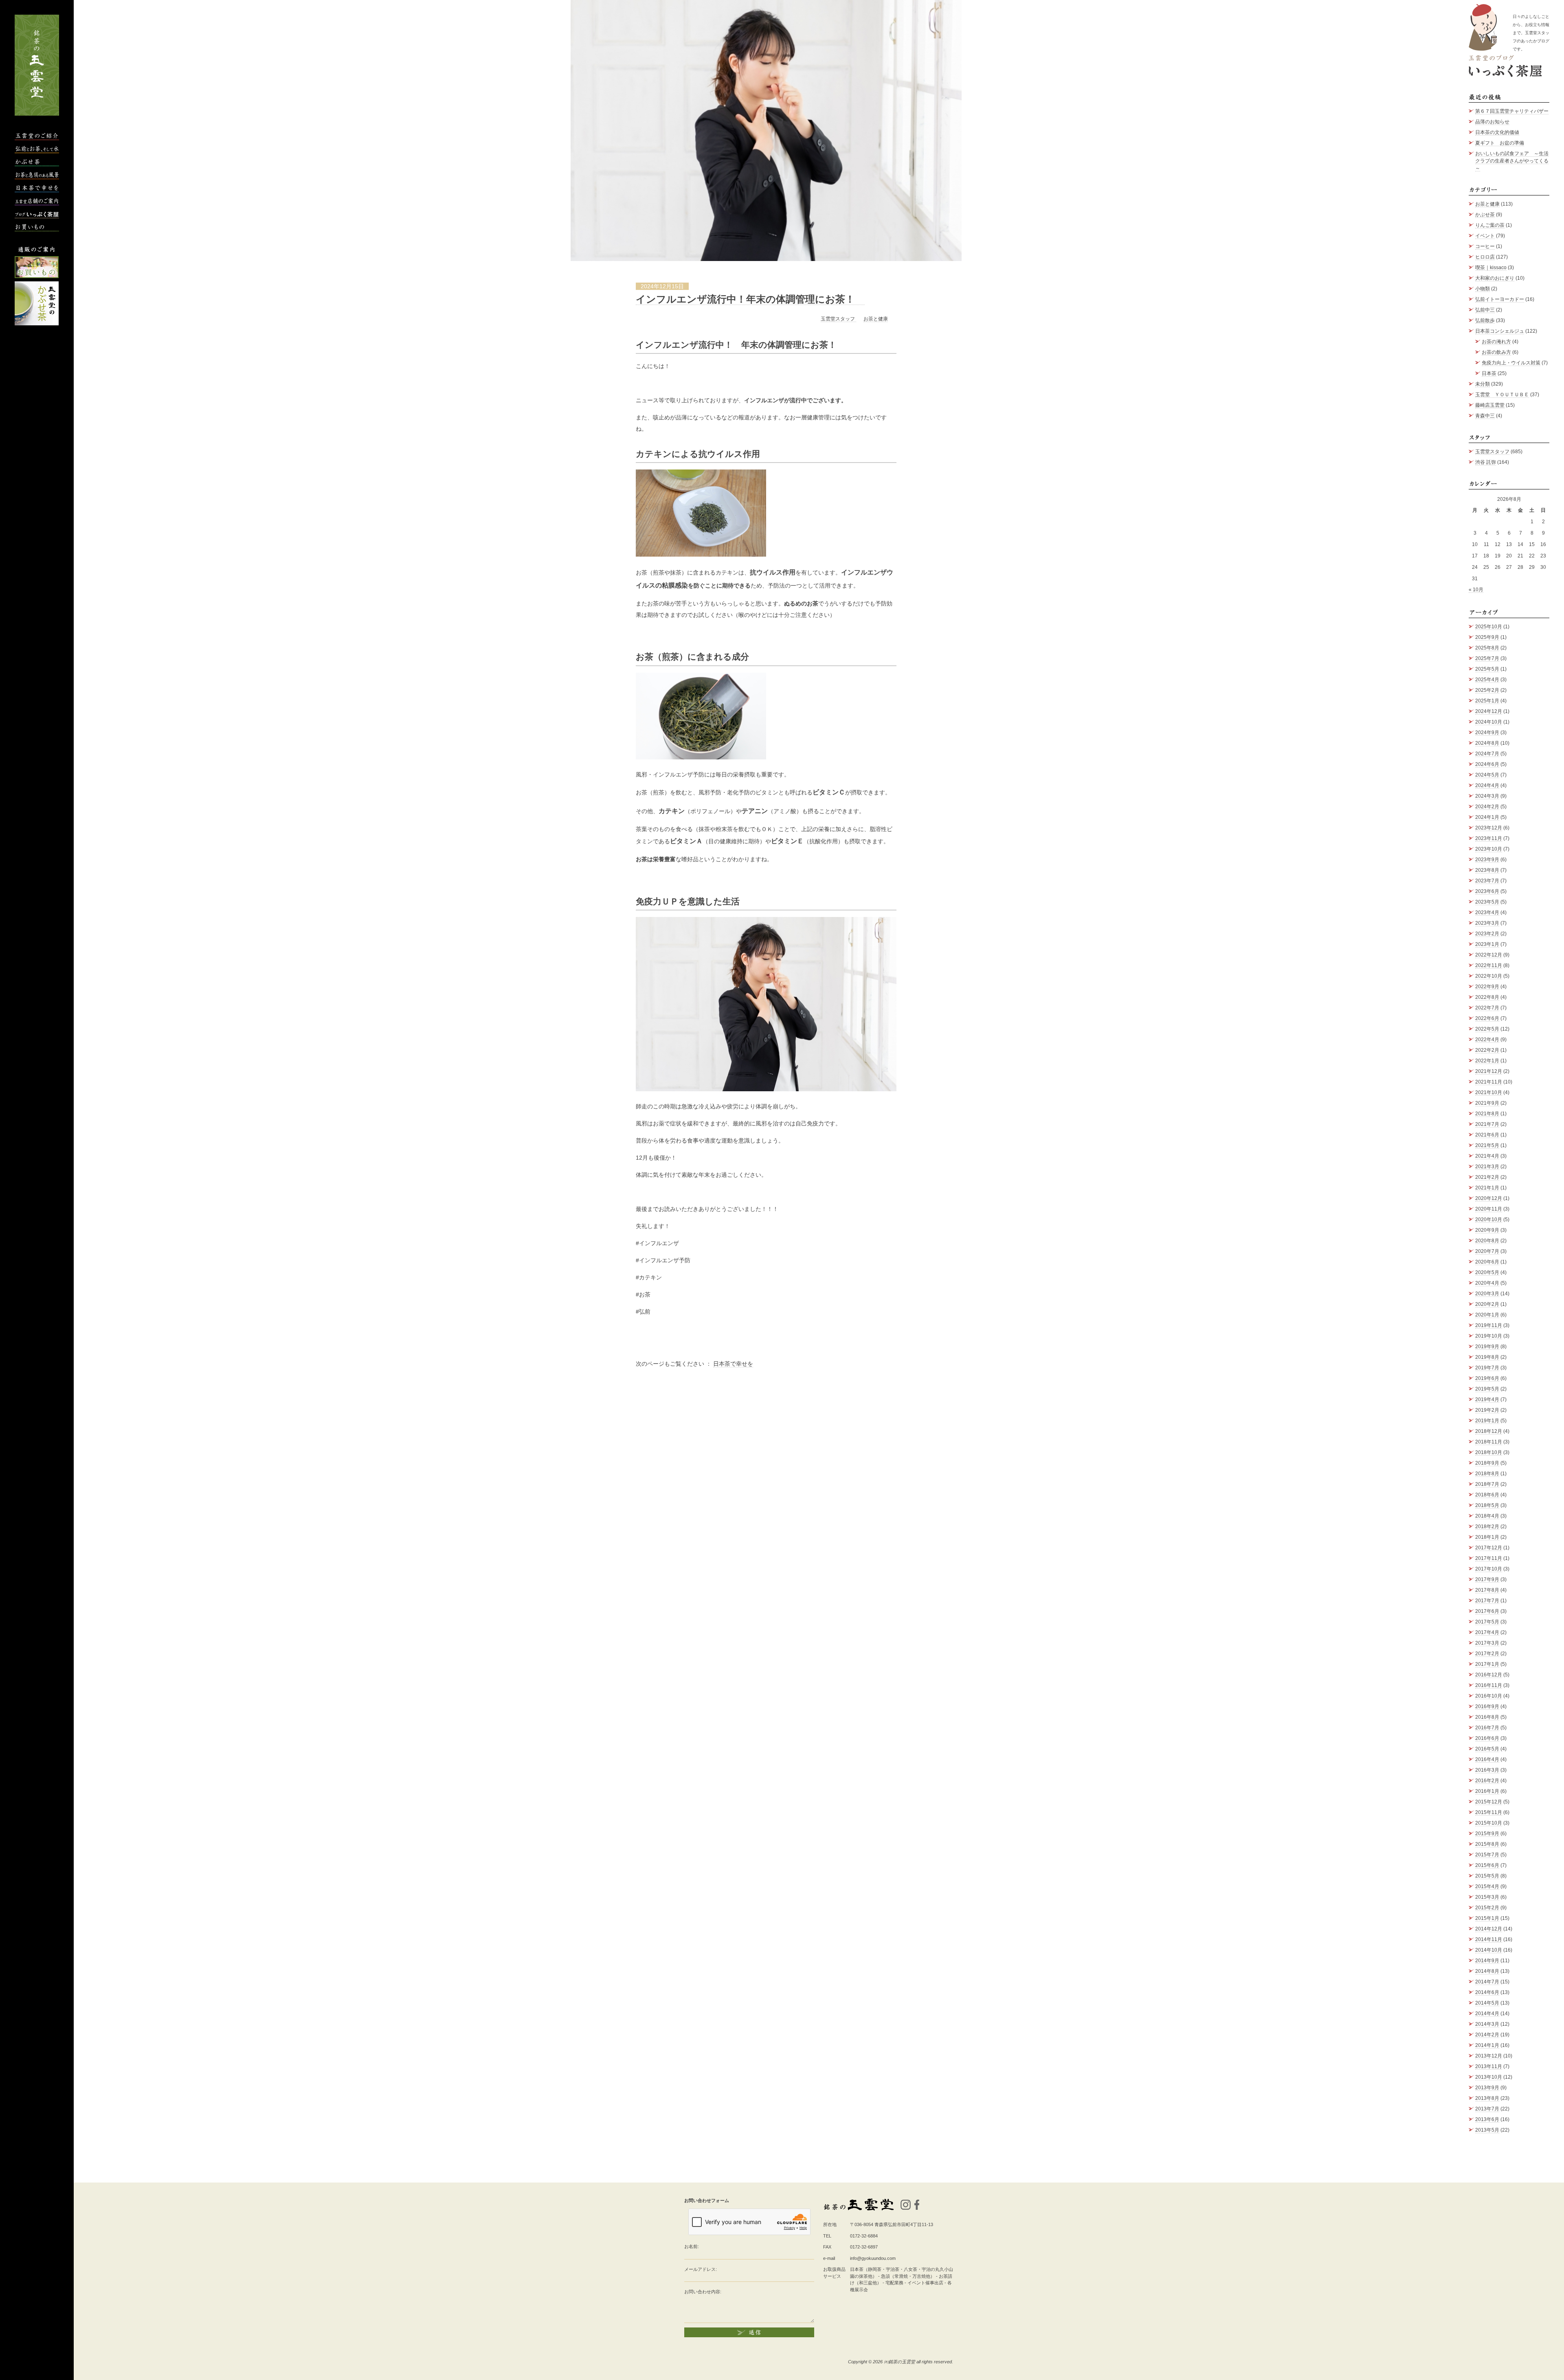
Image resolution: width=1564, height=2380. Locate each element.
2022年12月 (1489, 955)
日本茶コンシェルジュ (1500, 331)
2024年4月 (1487, 785)
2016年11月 (1489, 1685)
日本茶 (1489, 373)
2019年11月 (1489, 1325)
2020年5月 (1487, 1272)
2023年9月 (1487, 860)
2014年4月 (1487, 2014)
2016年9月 (1487, 1707)
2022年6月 (1487, 1018)
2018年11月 (1489, 1442)
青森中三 (1485, 416)
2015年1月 (1487, 1918)
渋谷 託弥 (1486, 462)
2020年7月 (1487, 1251)
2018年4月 (1487, 1516)
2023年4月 (1487, 913)
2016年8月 (1487, 1717)
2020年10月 (1489, 1220)
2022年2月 (1487, 1050)
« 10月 (1476, 590)
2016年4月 (1487, 1759)
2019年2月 (1487, 1410)
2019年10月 (1489, 1336)
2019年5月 (1487, 1389)
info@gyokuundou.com (873, 2258)
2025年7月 (1487, 658)
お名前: (692, 2246)
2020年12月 (1489, 1198)
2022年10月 (1489, 976)
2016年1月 (1487, 1791)
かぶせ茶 (1485, 215)
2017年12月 (1489, 1548)
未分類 (1483, 384)
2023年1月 (1487, 944)
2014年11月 (1489, 1939)
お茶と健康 (876, 319)
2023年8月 (1487, 870)
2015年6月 (1487, 1865)
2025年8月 (1487, 648)
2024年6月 (1487, 764)
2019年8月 (1487, 1357)
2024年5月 (1487, 775)
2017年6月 (1487, 1611)
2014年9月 (1487, 1961)
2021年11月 (1489, 1082)
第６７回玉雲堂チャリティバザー (1512, 111)
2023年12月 (1489, 828)
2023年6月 (1487, 891)
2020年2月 (1487, 1304)
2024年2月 (1487, 807)
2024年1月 (1487, 817)
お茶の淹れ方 (1496, 342)
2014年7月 (1487, 1982)
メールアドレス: (701, 2269)
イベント (1485, 236)
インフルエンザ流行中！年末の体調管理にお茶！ (750, 299)
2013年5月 (1487, 2130)
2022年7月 (1487, 1008)
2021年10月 (1489, 1092)
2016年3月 (1487, 1770)
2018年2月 (1487, 1527)
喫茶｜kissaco (1491, 268)
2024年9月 (1487, 733)
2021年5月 (1487, 1145)
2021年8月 (1487, 1114)
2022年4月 (1487, 1040)
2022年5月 (1487, 1029)
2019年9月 (1487, 1347)
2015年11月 (1489, 1812)
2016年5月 (1487, 1749)
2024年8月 (1487, 743)
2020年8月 (1487, 1241)
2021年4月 (1487, 1156)
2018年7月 (1487, 1484)
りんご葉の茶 (1490, 225)
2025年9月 (1487, 637)
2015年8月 (1487, 1844)
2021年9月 (1487, 1103)
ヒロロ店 (1485, 257)
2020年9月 (1487, 1230)
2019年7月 (1487, 1368)
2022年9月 (1487, 987)
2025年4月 (1487, 680)
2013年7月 (1487, 2109)
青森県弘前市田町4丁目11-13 (904, 2224)
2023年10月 (1489, 849)
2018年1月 (1487, 1537)
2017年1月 (1487, 1664)
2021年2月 (1487, 1177)
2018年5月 (1487, 1505)
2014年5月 (1487, 2003)
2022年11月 (1489, 965)
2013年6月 (1487, 2119)
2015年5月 (1487, 1876)
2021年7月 (1487, 1124)
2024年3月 (1487, 796)
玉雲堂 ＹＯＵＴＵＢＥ (1502, 395)
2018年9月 (1487, 1463)
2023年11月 (1489, 838)
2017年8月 (1487, 1590)
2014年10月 (1489, 1950)
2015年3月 (1487, 1897)
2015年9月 (1487, 1834)
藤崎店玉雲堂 (1490, 405)
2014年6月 (1487, 1992)
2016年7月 (1487, 1728)
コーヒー (1485, 246)
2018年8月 (1487, 1474)
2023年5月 (1487, 902)
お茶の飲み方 (1496, 352)
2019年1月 (1487, 1421)
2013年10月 (1489, 2077)
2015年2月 (1487, 1908)
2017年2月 (1487, 1654)
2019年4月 (1487, 1399)
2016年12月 (1489, 1675)
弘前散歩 (1485, 320)
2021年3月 (1487, 1167)
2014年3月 (1487, 2024)
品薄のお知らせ (1492, 122)
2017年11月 (1489, 1558)
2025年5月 (1487, 669)
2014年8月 (1487, 1971)
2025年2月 (1487, 690)
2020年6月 (1487, 1262)
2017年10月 (1489, 1569)
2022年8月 (1487, 997)
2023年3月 (1487, 923)
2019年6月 (1487, 1378)
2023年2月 (1487, 934)
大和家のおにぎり (1495, 278)
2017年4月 (1487, 1632)
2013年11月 (1489, 2066)
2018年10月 (1489, 1452)
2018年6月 (1487, 1495)
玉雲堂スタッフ (838, 319)
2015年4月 (1487, 1886)
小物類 (1483, 289)
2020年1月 (1487, 1315)
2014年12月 (1489, 1929)
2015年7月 (1487, 1855)
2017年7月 (1487, 1601)
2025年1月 (1487, 701)
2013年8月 (1487, 2098)
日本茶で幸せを (733, 1364)
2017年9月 (1487, 1579)
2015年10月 (1489, 1823)
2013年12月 (1489, 2056)
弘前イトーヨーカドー (1500, 299)
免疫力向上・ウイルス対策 (1511, 363)
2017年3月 (1487, 1643)
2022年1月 (1487, 1061)
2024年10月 (1489, 722)
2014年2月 (1487, 2035)
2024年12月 (1489, 711)
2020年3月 (1487, 1294)
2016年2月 (1487, 1781)
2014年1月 (1487, 2045)
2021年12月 (1489, 1071)
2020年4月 (1487, 1283)
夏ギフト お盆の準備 (1500, 143)
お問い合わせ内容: (703, 2292)
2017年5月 (1487, 1622)
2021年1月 (1487, 1188)
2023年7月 (1487, 881)
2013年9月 (1487, 2088)
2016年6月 (1487, 1738)
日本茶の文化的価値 (1497, 132)
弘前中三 (1485, 310)
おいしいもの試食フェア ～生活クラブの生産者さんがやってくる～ (1512, 161)
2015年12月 (1489, 1802)
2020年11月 (1489, 1209)
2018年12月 (1489, 1431)
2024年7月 (1487, 754)
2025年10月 (1489, 627)
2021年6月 (1487, 1135)
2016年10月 (1489, 1696)
